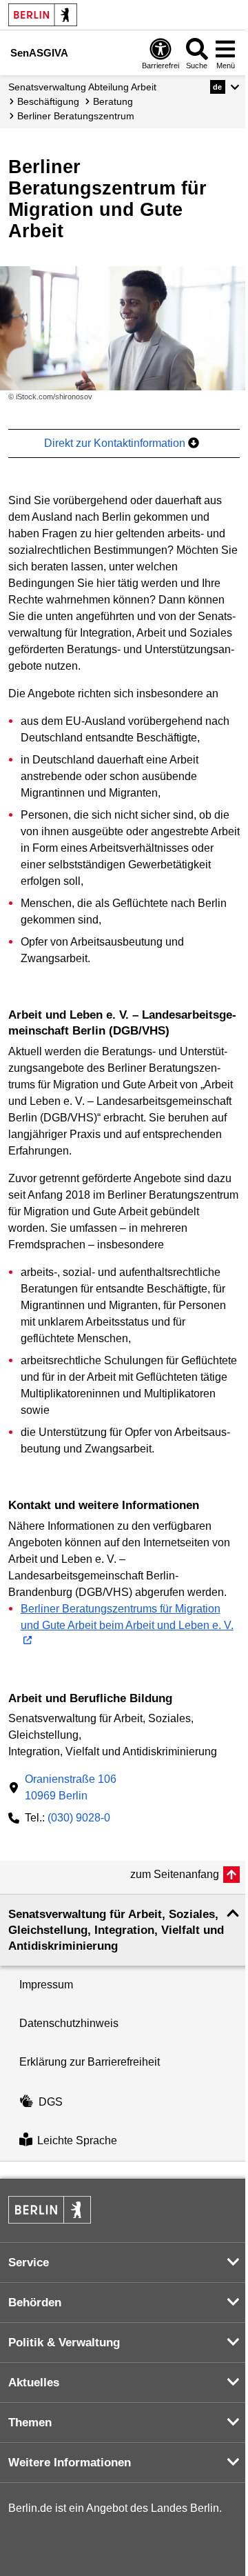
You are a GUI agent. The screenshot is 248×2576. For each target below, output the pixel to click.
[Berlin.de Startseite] (43, 15)
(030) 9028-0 (79, 1818)
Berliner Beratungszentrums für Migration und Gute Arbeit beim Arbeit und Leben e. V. (127, 1617)
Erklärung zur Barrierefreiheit (90, 2062)
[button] (225, 87)
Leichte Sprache (77, 2141)
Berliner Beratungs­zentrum (76, 116)
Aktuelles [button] (34, 2383)
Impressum (46, 1985)
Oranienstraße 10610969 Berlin (71, 1787)
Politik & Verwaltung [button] (64, 2343)
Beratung (113, 101)
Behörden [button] (35, 2303)
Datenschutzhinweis (69, 2023)
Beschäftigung (48, 101)
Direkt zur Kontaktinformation (116, 443)
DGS (51, 2102)
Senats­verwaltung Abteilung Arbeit (82, 87)
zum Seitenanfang (175, 1874)
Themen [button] (30, 2423)
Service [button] (29, 2263)
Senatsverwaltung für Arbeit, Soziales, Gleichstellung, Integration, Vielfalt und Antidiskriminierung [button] (116, 1930)
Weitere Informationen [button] (70, 2463)
